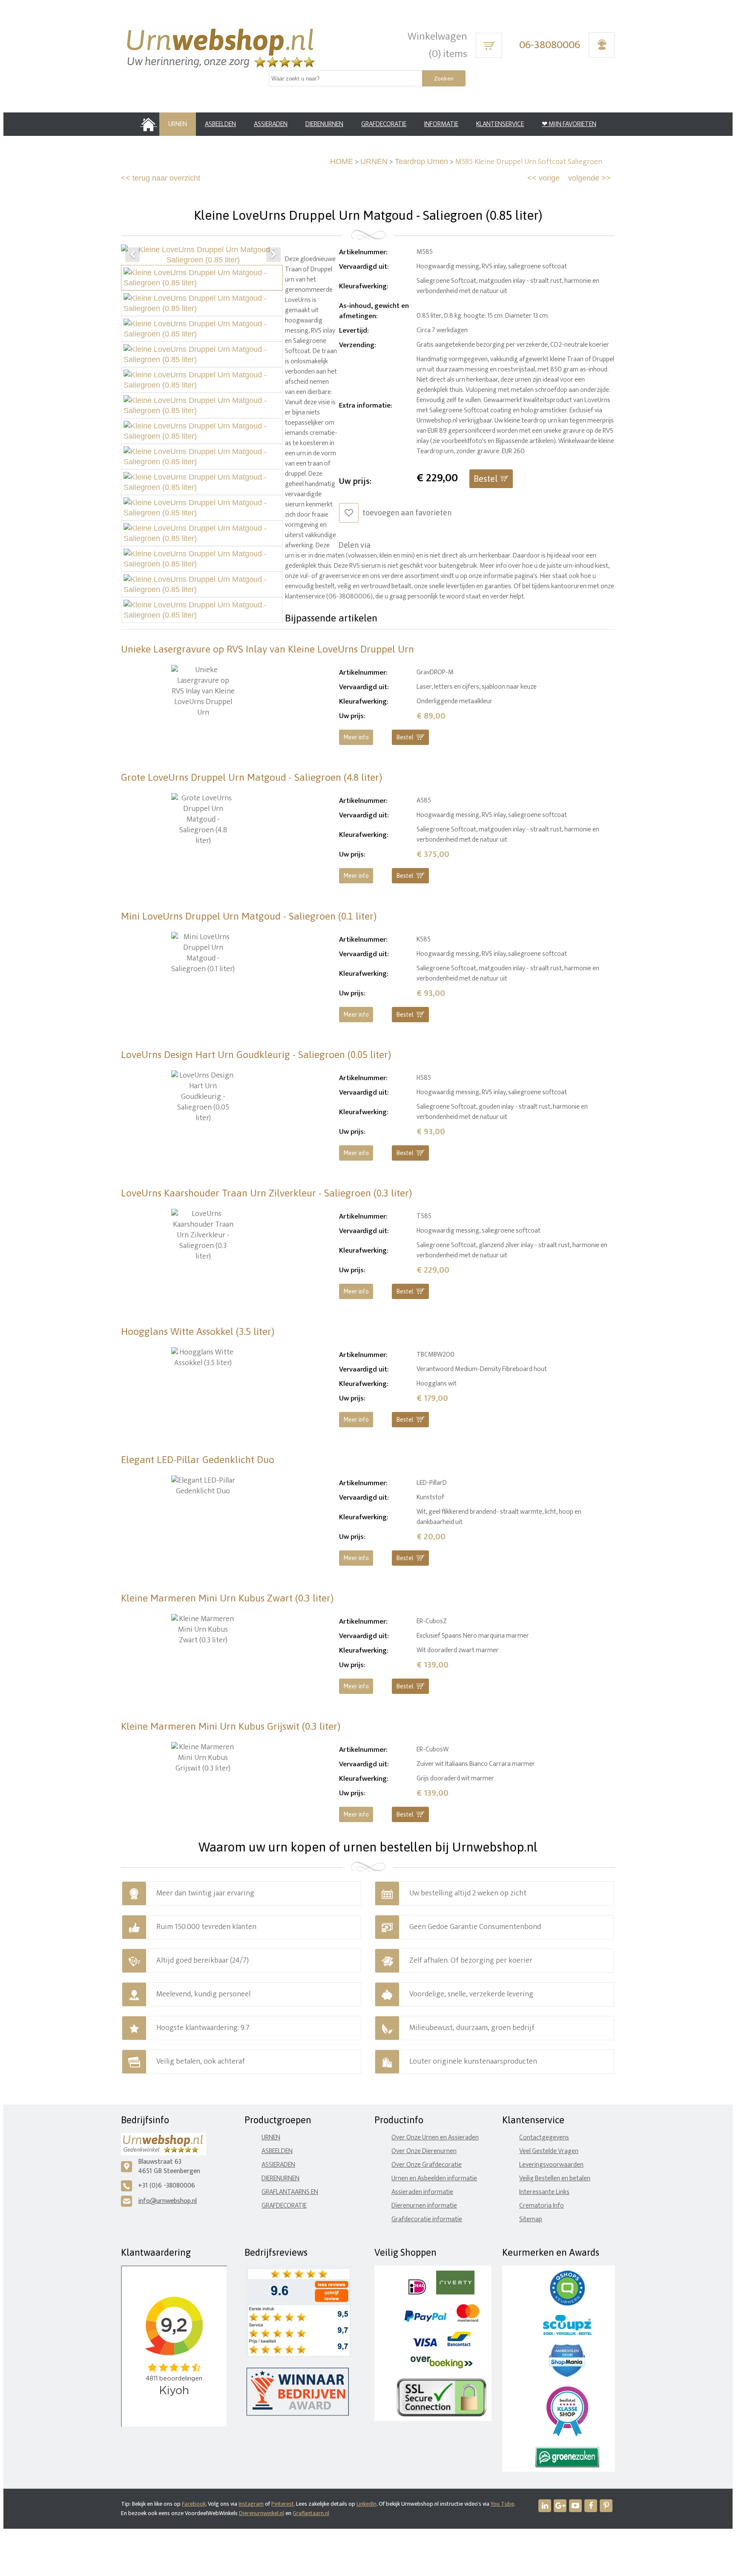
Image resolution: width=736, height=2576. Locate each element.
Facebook (194, 2504)
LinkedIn (367, 2504)
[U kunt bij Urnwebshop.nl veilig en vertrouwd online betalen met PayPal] (425, 2320)
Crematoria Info (542, 2206)
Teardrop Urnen (421, 161)
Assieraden (278, 2165)
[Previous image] (132, 255)
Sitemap (531, 2219)
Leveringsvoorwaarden (551, 2165)
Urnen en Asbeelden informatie (434, 2178)
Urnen (271, 2138)
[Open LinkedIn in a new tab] (545, 2506)
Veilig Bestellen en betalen (555, 2178)
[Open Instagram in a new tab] (560, 2506)
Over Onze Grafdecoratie (427, 2165)
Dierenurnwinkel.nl (262, 2513)
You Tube (502, 2504)
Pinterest (283, 2504)
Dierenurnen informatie (424, 2206)
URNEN (374, 161)
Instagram (251, 2504)
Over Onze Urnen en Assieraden (435, 2138)
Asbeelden (277, 2151)
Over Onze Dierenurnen (424, 2151)
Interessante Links (544, 2192)
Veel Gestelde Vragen (549, 2151)
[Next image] (273, 255)
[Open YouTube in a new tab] (575, 2506)
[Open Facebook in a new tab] (591, 2506)
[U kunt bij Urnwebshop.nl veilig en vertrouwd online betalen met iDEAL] (417, 2293)
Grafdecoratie (284, 2206)
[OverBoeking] (442, 2367)
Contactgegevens (544, 2138)
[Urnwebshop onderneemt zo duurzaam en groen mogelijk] (567, 2465)
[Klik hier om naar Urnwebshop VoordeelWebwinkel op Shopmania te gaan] (567, 2375)
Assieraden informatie (422, 2192)
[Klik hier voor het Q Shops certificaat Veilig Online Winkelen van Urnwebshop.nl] (567, 2304)
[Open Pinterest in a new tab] (606, 2506)
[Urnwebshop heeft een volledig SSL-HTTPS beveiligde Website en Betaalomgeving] (441, 2415)
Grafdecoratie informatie (427, 2219)
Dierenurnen (280, 2178)
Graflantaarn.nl (311, 2513)
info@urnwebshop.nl (167, 2201)
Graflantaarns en (290, 2192)
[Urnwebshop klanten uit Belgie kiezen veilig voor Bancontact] (459, 2345)
